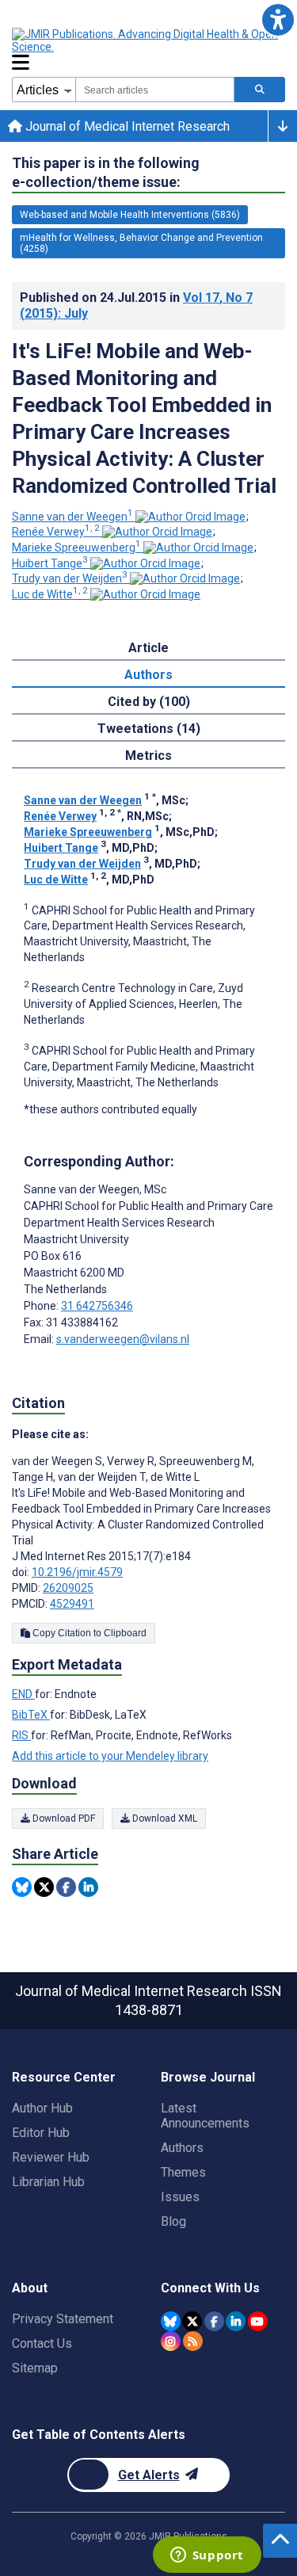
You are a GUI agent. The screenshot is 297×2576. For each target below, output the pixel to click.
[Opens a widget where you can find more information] (207, 2556)
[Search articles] (260, 90)
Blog (173, 2221)
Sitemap (35, 2368)
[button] (278, 19)
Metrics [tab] (148, 756)
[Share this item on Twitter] (44, 1887)
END (23, 1694)
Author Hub (42, 2108)
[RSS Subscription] (193, 2341)
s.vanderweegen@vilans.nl (123, 1339)
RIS (21, 1735)
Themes (183, 2172)
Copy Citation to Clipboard (88, 1633)
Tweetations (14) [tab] (149, 729)
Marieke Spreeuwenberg (76, 548)
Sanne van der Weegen (72, 517)
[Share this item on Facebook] (66, 1887)
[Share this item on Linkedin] (88, 1887)
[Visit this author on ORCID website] (190, 517)
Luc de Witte (50, 594)
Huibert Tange (50, 563)
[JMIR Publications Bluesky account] (171, 2321)
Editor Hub (41, 2133)
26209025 (68, 1588)
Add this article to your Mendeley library (110, 1756)
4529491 (72, 1604)
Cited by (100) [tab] (149, 702)
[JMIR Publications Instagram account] (171, 2341)
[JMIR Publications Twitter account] (192, 2321)
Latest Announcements (205, 2116)
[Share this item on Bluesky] (22, 1887)
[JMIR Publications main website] (147, 40)
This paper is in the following (106, 172)
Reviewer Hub (51, 2157)
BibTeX (31, 1715)
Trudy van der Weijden (70, 578)
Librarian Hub (48, 2182)
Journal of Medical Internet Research (126, 126)
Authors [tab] (148, 675)
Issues (180, 2197)
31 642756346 (97, 1306)
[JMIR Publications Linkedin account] (236, 2321)
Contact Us (42, 2343)
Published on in (136, 305)
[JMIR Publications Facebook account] (214, 2321)
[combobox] (155, 90)
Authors (182, 2148)
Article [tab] (148, 648)
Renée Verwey (56, 532)
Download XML (164, 1818)
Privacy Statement (63, 2319)
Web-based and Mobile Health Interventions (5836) (130, 215)
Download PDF (63, 1818)
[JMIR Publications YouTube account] (258, 2321)
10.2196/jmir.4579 (77, 1572)
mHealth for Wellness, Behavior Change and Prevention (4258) (141, 243)
